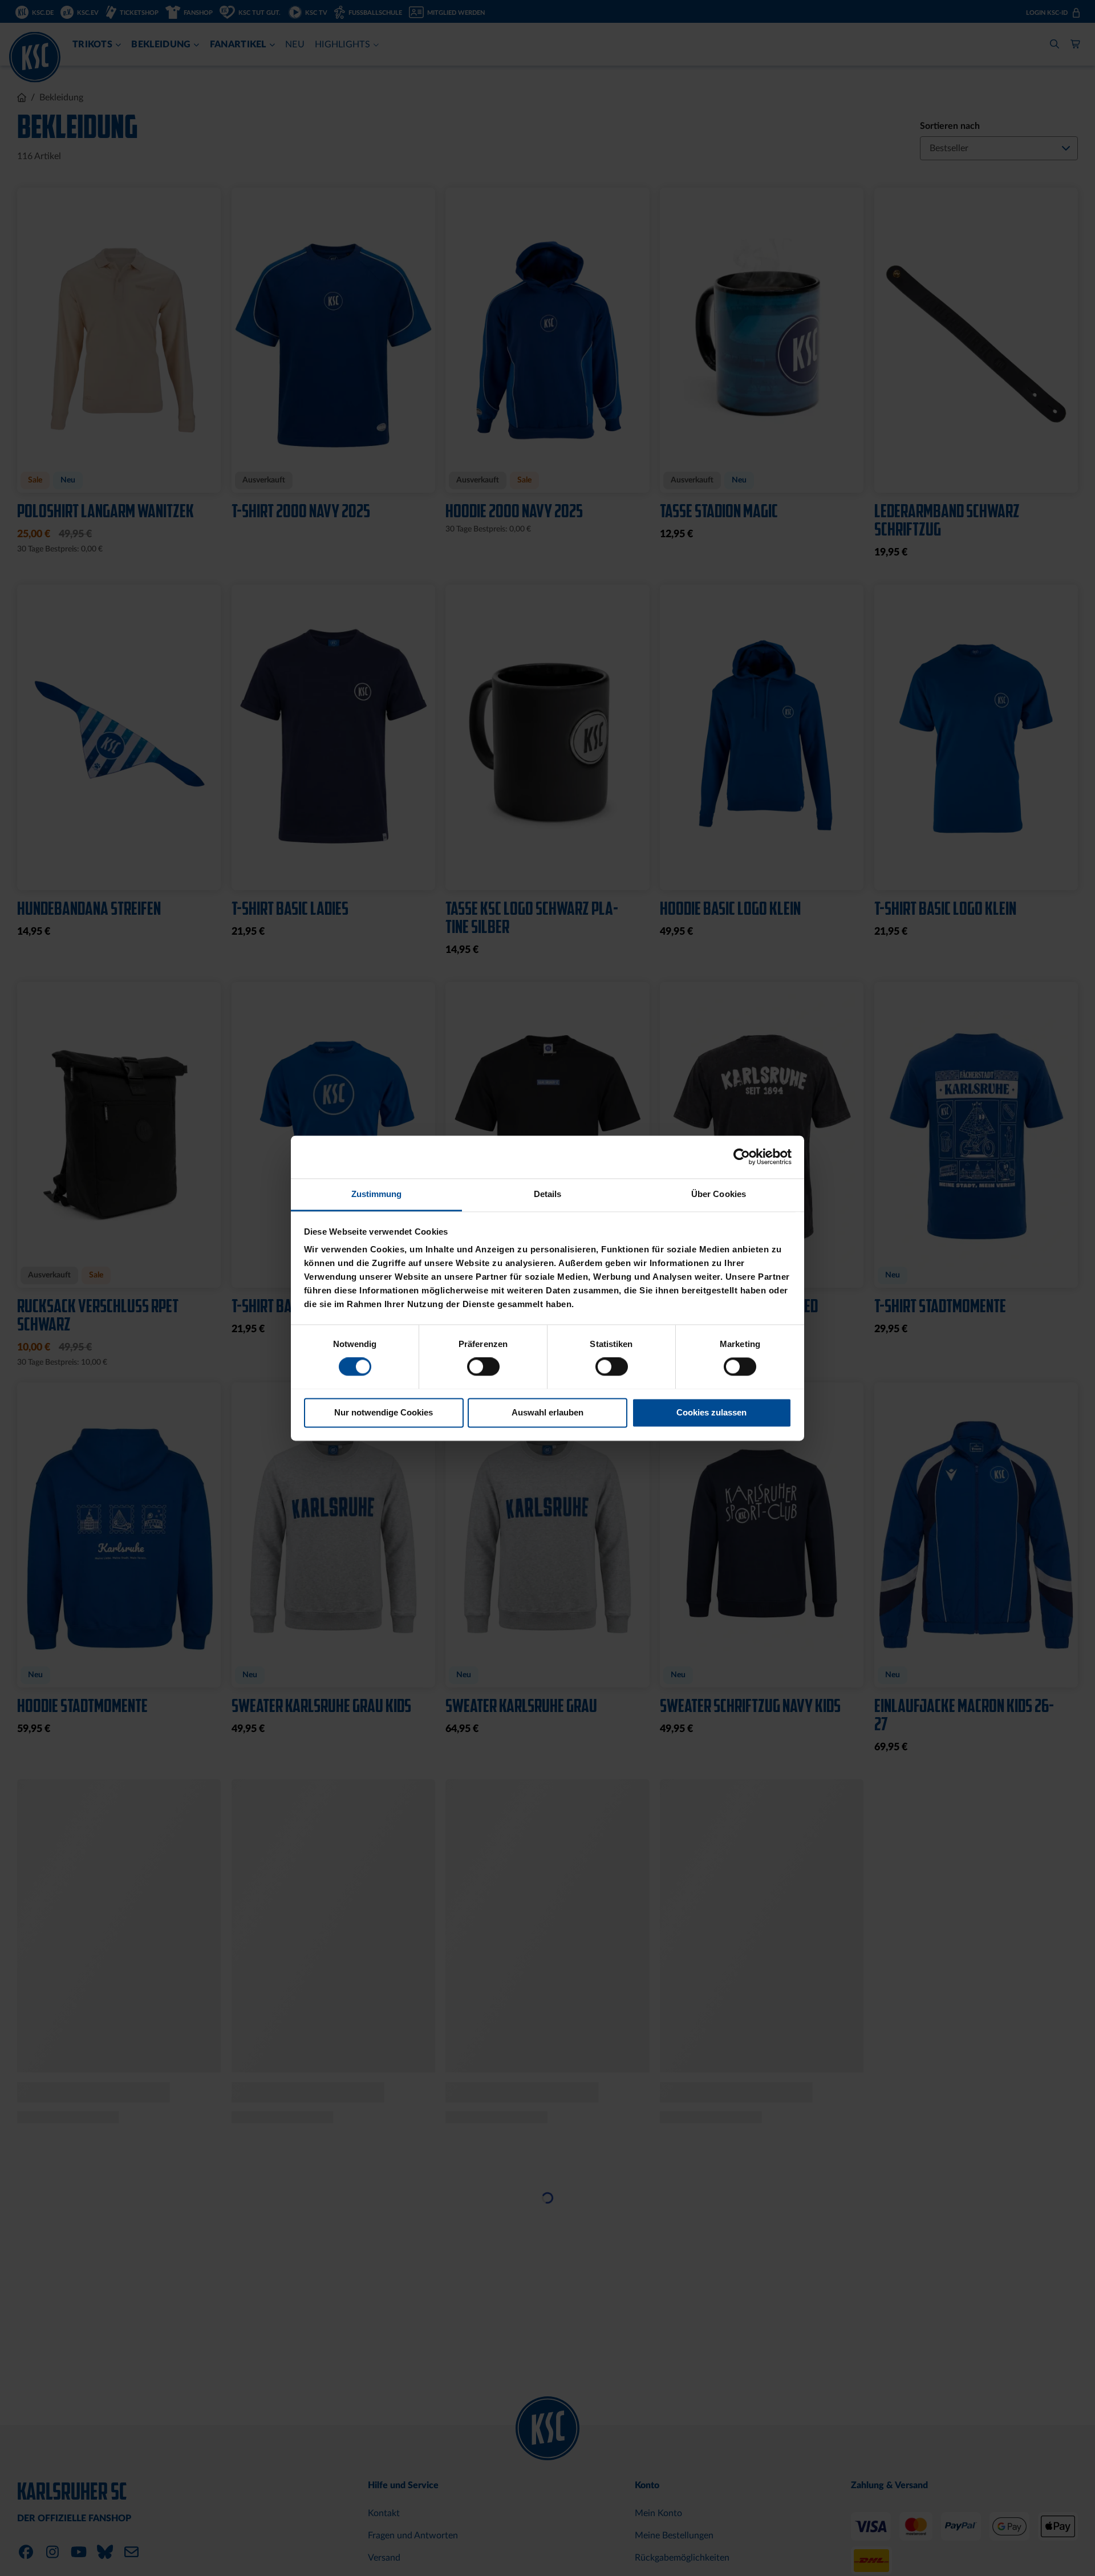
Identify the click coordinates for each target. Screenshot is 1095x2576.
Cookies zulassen (711, 1412)
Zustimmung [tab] (377, 1194)
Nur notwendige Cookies (384, 1412)
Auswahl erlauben (547, 1412)
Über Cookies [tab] (719, 1194)
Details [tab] (548, 1194)
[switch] (483, 1368)
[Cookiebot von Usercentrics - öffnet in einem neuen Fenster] (742, 1157)
